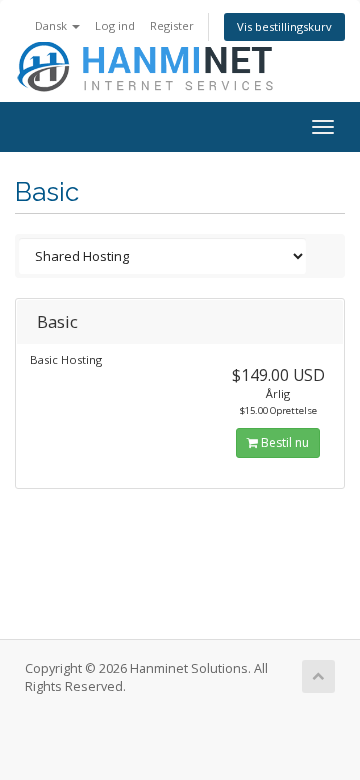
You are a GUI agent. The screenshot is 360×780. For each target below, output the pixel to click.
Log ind (115, 25)
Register (172, 25)
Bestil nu (283, 442)
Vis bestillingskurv (284, 26)
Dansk (52, 25)
